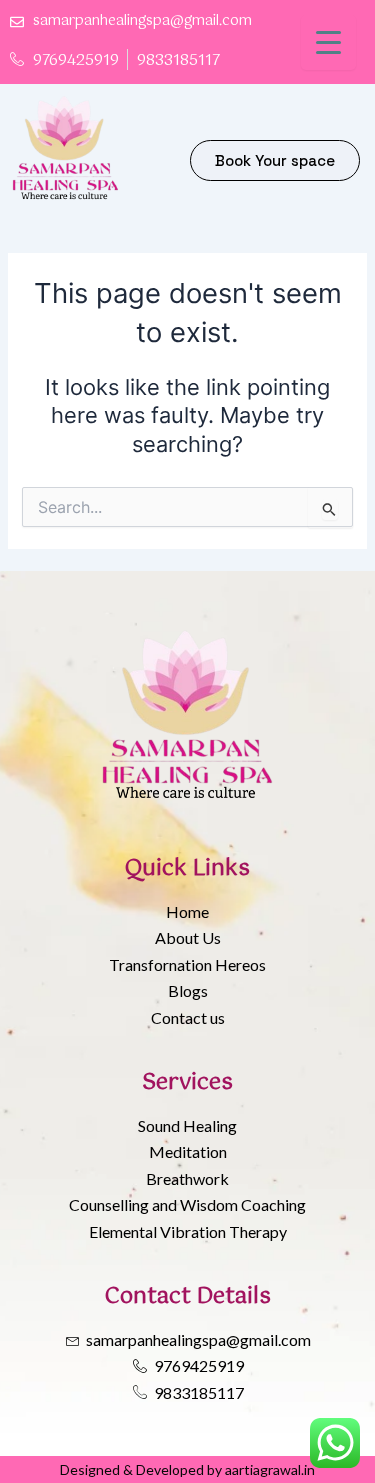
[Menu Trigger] (328, 42)
